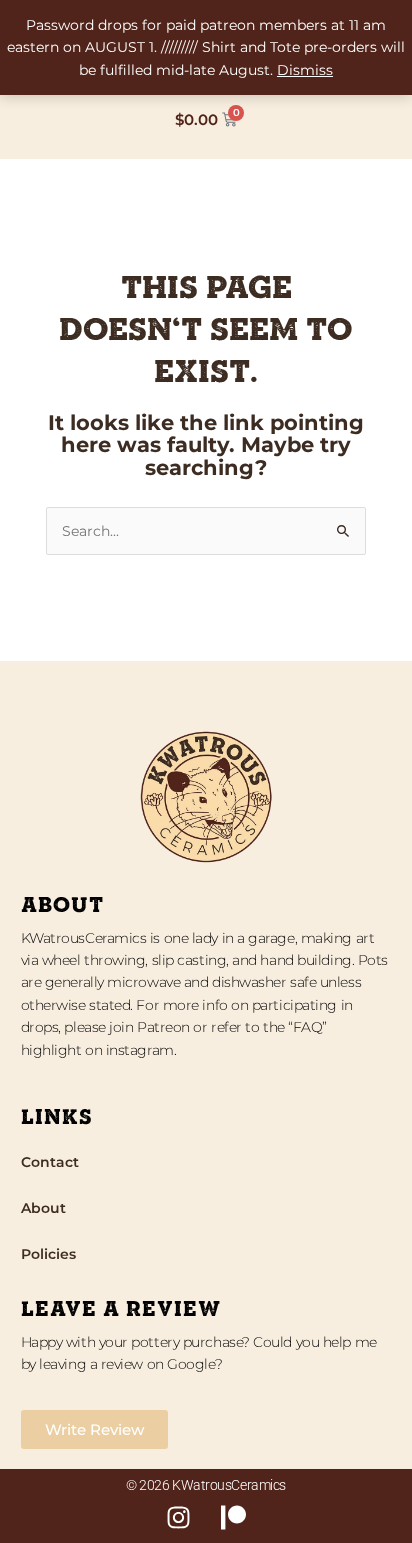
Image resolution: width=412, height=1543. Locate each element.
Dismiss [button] (305, 70)
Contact (50, 1162)
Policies (48, 1254)
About (43, 1208)
